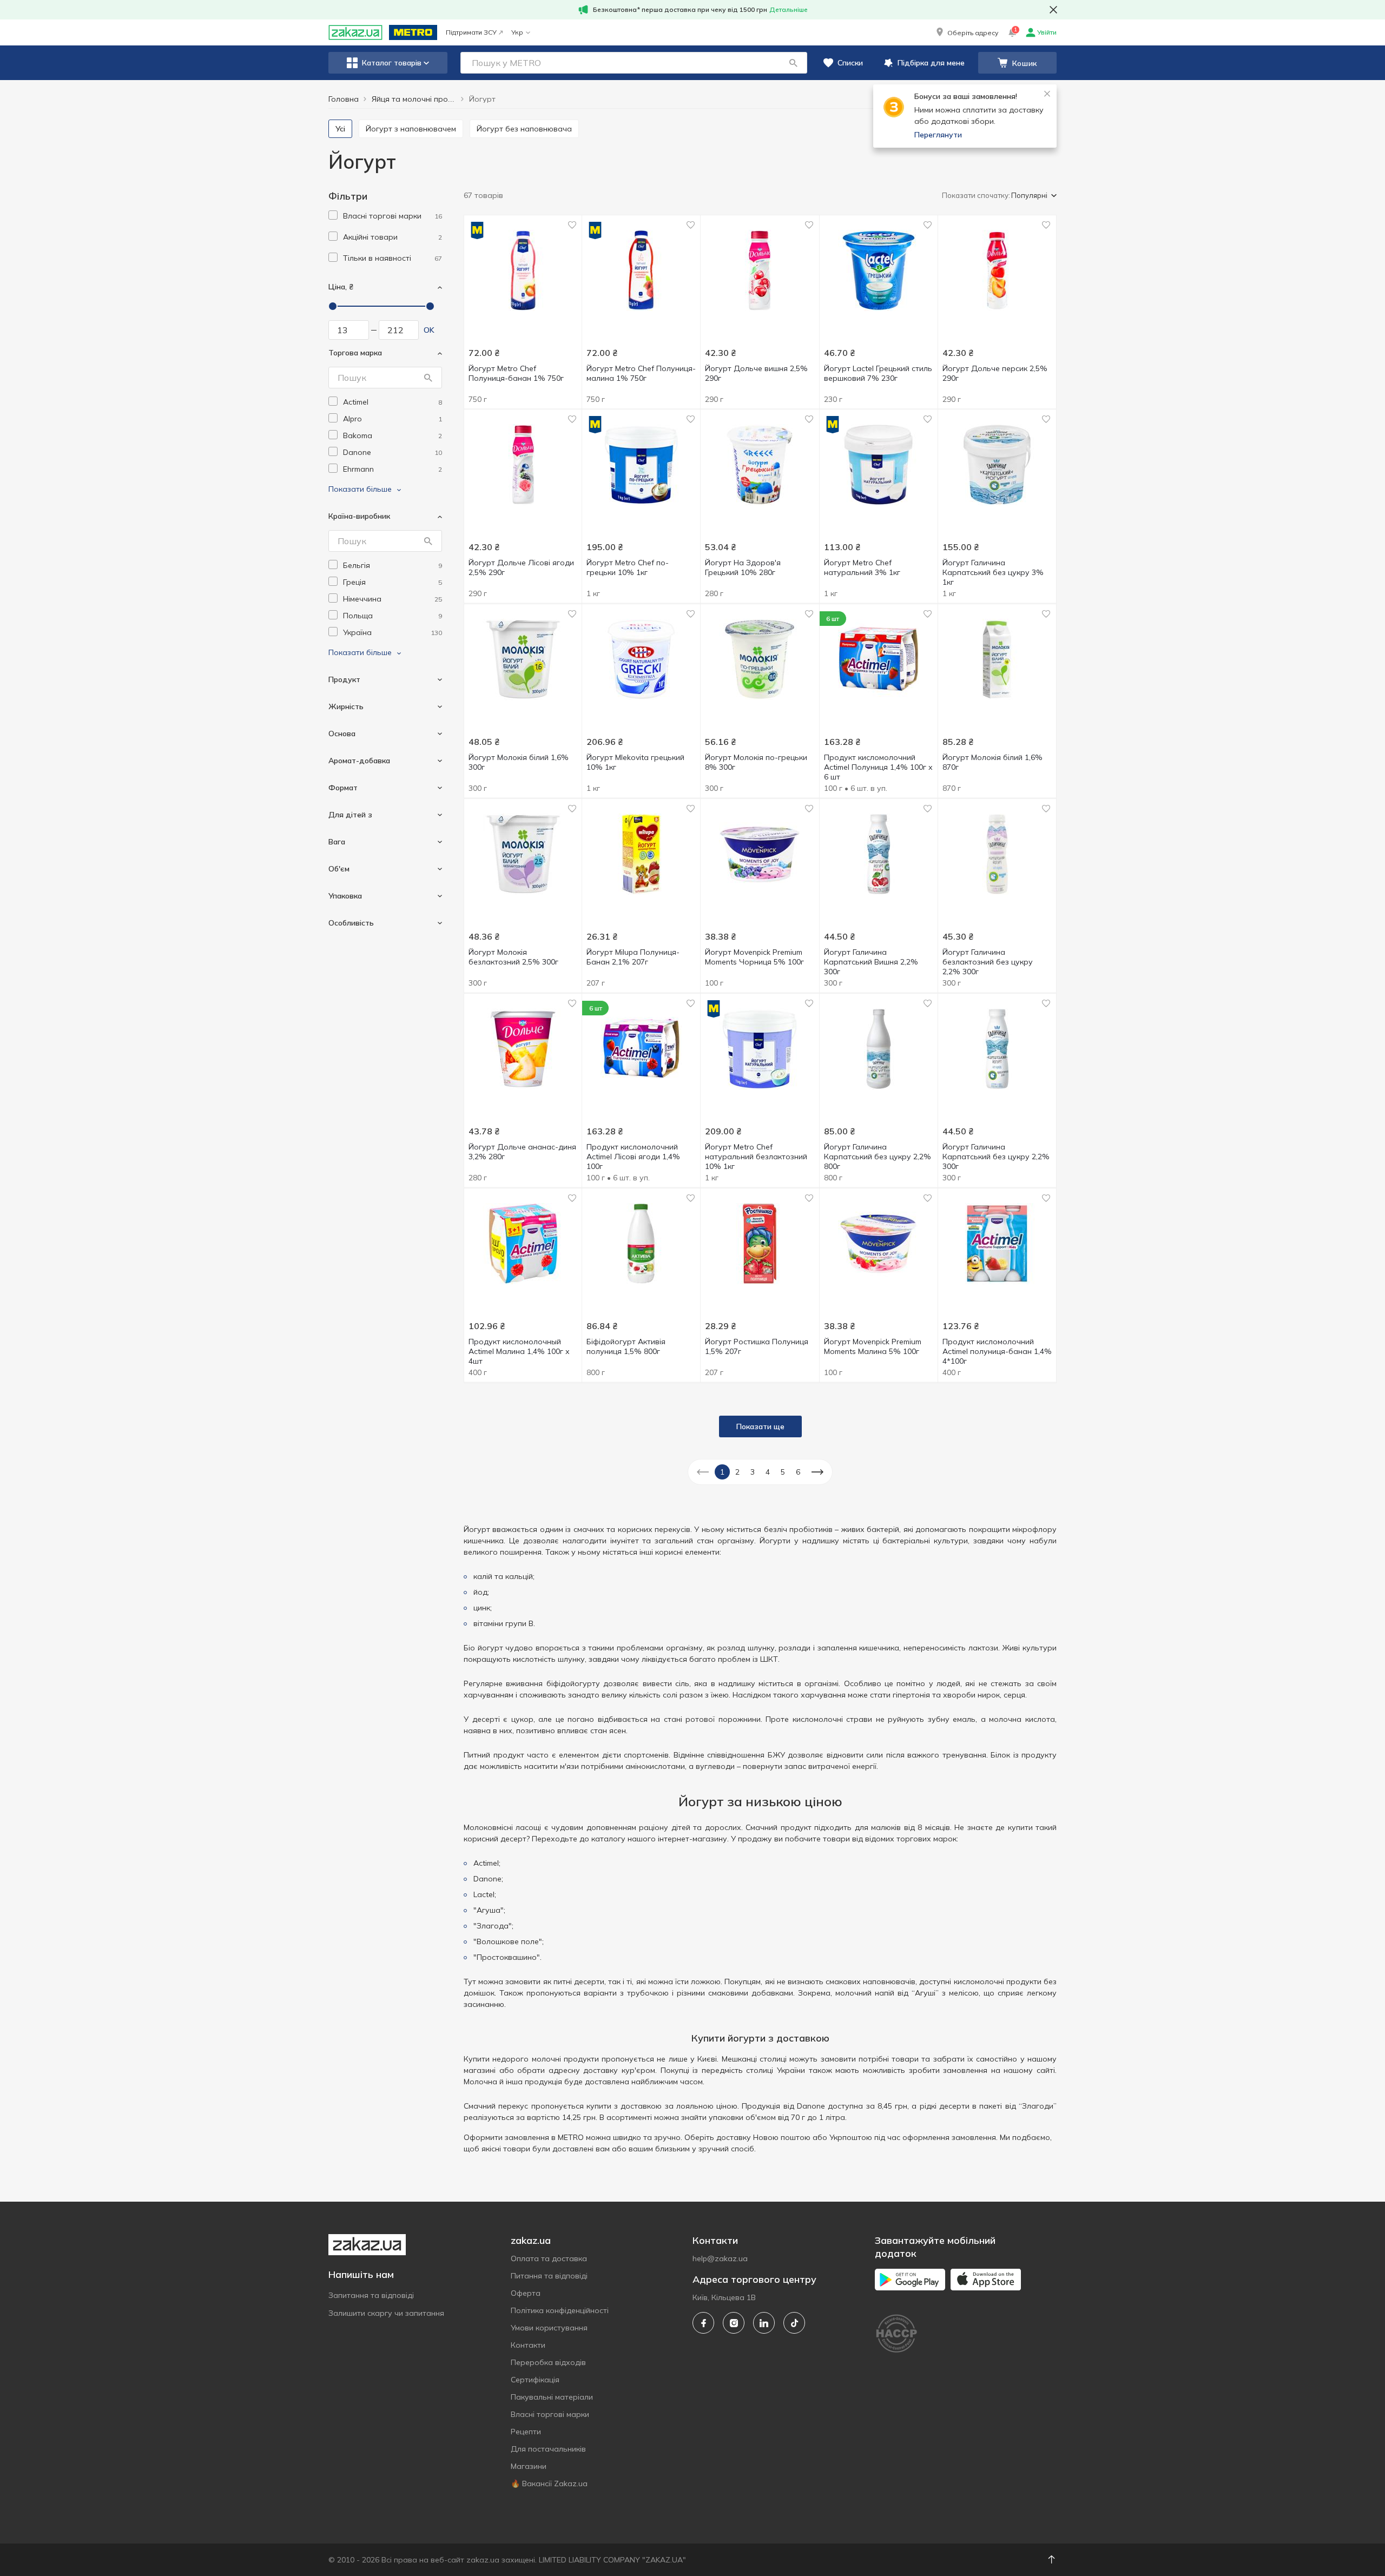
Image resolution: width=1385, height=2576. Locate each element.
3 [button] (753, 1472)
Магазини (529, 2466)
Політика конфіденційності (560, 2310)
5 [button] (783, 1472)
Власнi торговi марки (550, 2414)
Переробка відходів (548, 2362)
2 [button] (737, 1472)
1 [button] (722, 1472)
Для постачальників (548, 2449)
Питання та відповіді (549, 2276)
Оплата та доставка (549, 2258)
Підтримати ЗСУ (471, 32)
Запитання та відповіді (371, 2295)
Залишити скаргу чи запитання (386, 2313)
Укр (517, 32)
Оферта (526, 2293)
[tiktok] (794, 2323)
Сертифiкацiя (535, 2380)
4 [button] (768, 1472)
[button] (966, 32)
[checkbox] (333, 215)
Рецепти (526, 2432)
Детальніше (789, 9)
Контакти (528, 2345)
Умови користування (549, 2328)
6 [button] (798, 1472)
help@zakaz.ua (720, 2258)
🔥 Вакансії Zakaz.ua (549, 2483)
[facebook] (703, 2323)
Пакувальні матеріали (552, 2397)
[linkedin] (764, 2323)
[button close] (1053, 10)
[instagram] (734, 2323)
